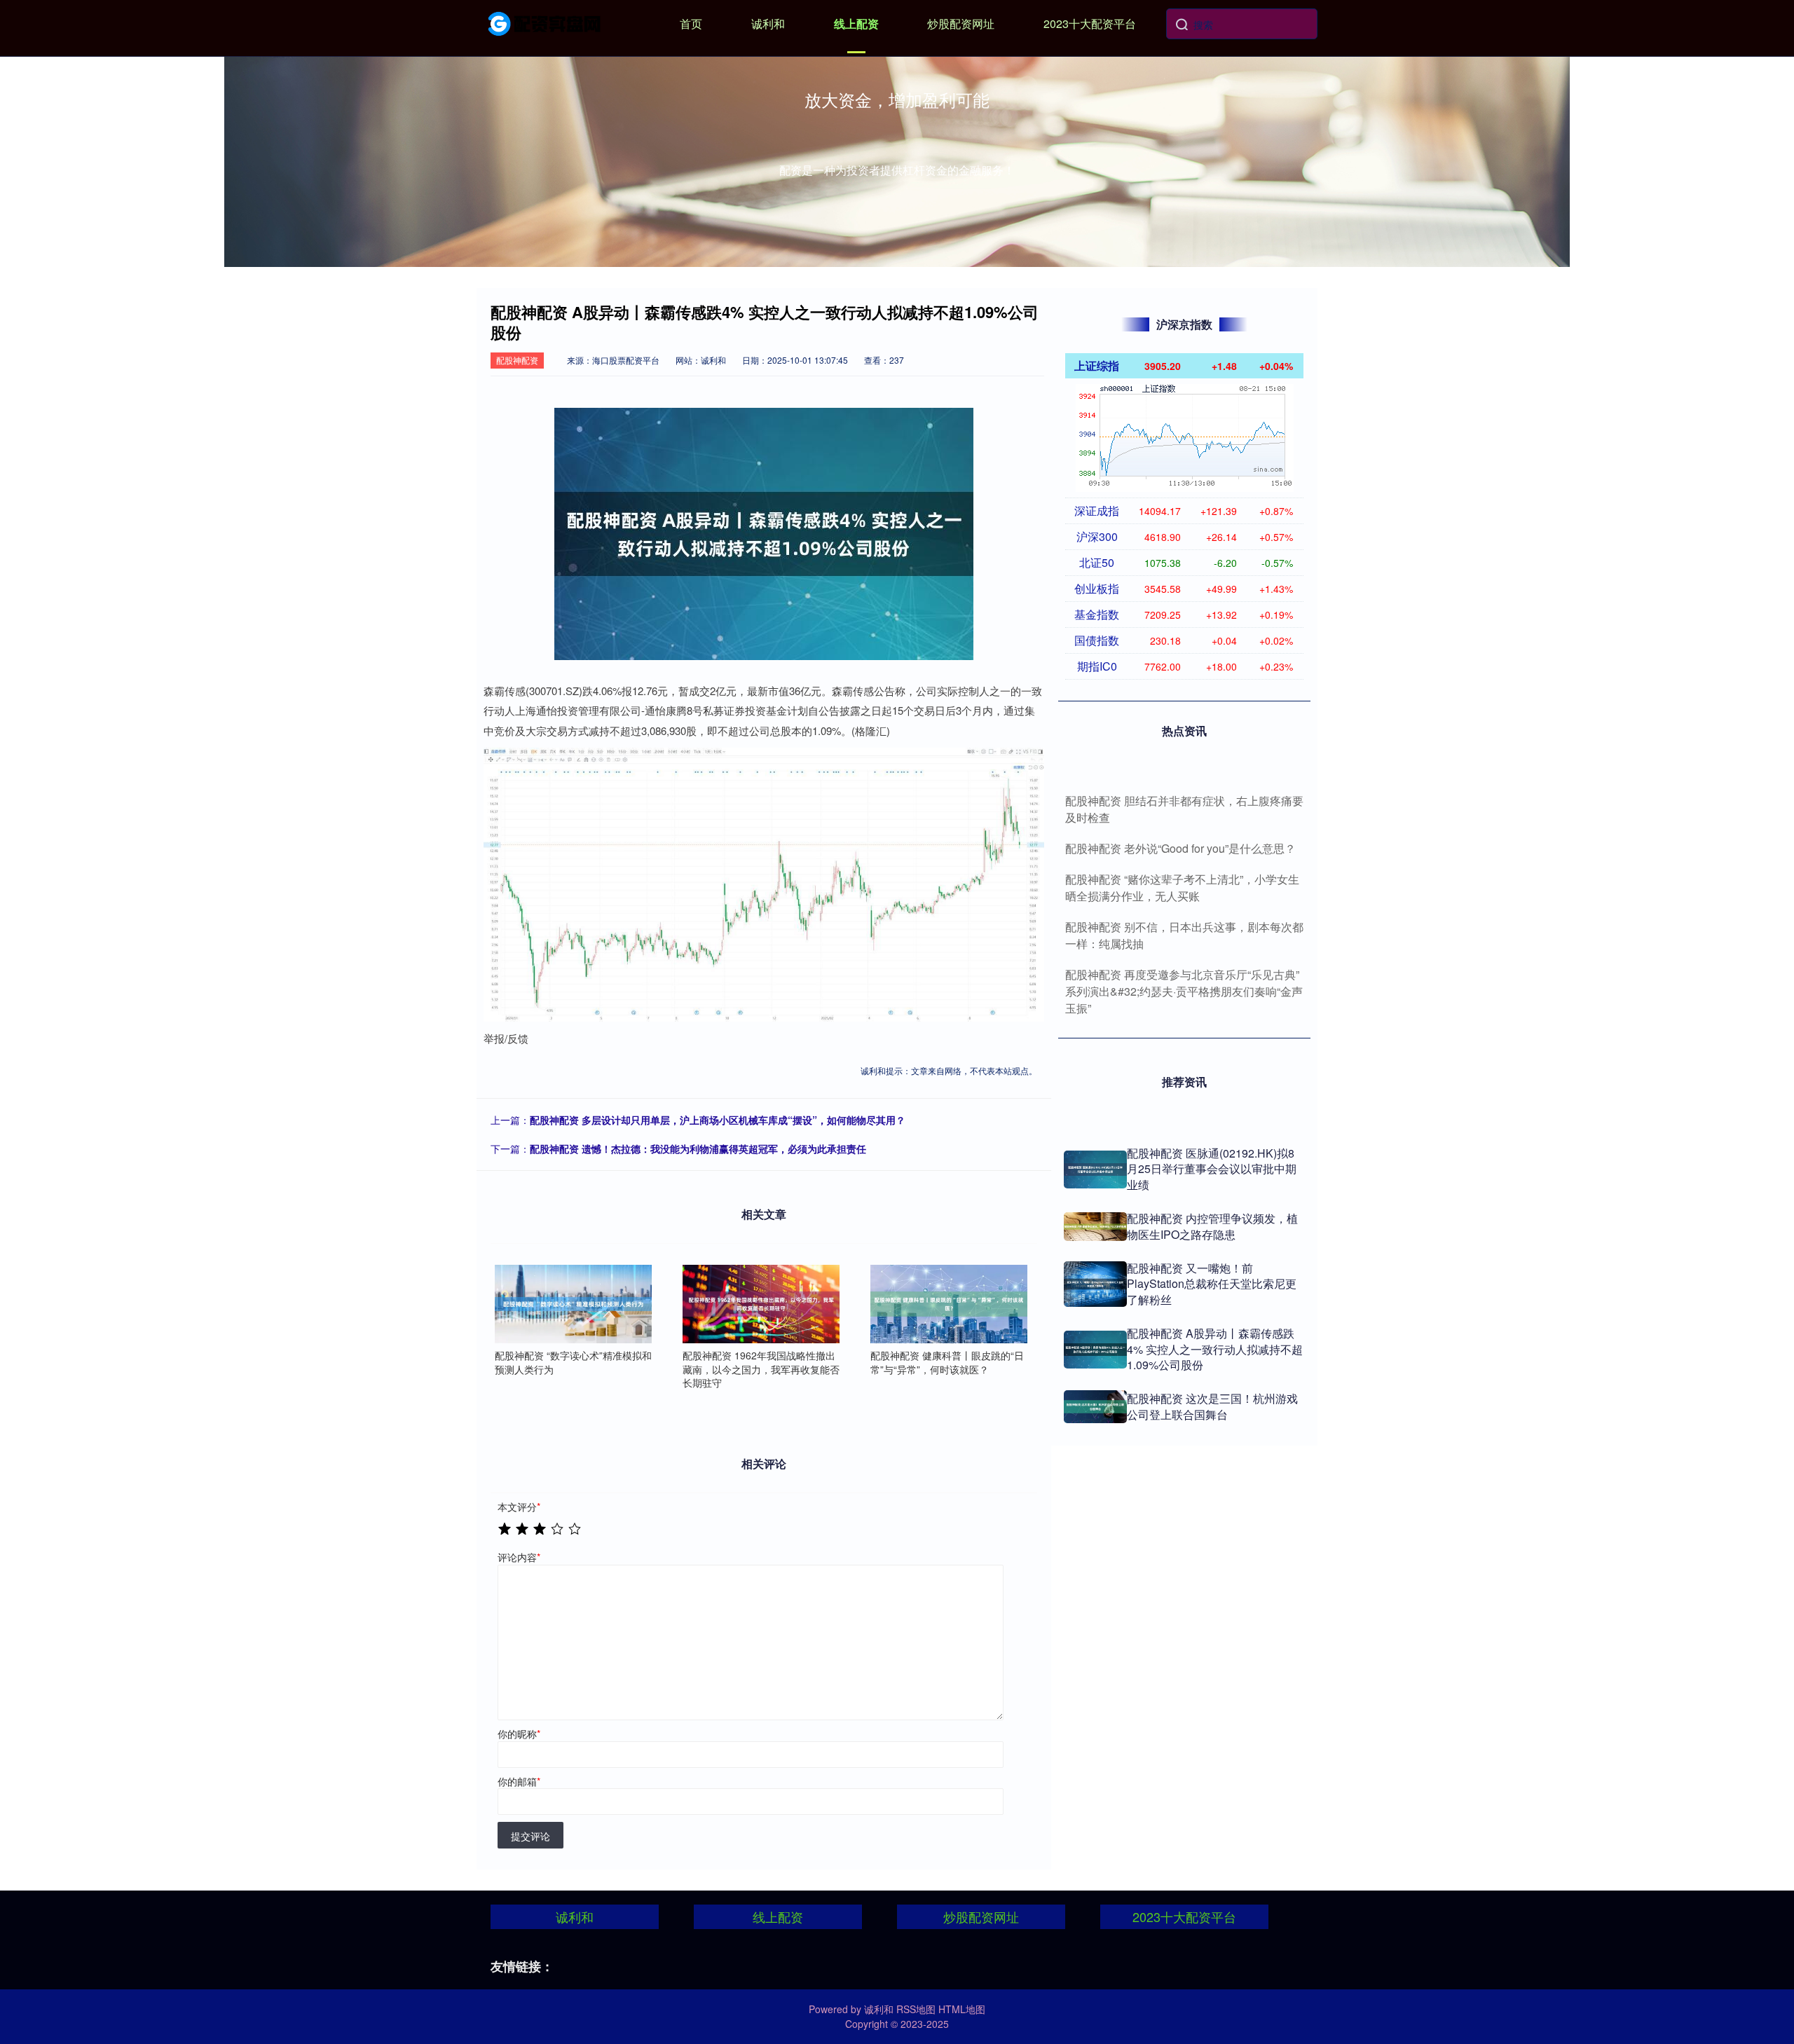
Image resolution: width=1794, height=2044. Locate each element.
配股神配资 (517, 360)
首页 (691, 23)
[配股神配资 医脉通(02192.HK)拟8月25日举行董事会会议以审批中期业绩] (1095, 1170)
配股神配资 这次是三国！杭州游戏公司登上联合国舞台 (1212, 1406)
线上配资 (856, 23)
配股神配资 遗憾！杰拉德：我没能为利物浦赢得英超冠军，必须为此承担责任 (698, 1148)
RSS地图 (916, 2009)
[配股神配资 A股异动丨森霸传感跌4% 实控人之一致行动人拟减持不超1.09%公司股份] (1095, 1350)
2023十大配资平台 (1090, 23)
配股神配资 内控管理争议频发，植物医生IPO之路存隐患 (1212, 1226)
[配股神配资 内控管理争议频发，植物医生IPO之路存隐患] (1095, 1227)
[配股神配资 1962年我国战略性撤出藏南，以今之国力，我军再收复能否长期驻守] (761, 1304)
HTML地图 (962, 2009)
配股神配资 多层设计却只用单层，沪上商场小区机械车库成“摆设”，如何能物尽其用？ (718, 1120)
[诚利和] (545, 22)
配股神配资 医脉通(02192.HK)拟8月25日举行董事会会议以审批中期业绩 (1212, 1169)
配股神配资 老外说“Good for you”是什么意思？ (1180, 848)
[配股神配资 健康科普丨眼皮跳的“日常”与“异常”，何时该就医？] (949, 1304)
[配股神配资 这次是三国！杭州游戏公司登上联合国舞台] (1095, 1407)
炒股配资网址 (961, 23)
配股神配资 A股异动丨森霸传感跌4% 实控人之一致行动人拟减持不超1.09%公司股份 (1215, 1349)
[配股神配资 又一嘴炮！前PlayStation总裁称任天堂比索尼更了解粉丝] (1095, 1284)
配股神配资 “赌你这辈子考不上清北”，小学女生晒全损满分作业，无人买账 (1182, 887)
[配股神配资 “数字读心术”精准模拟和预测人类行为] (573, 1304)
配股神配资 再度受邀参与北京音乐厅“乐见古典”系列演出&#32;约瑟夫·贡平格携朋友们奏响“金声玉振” (1184, 991)
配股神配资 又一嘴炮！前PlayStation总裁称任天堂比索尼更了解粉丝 (1212, 1284)
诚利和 (768, 23)
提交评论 (530, 1836)
